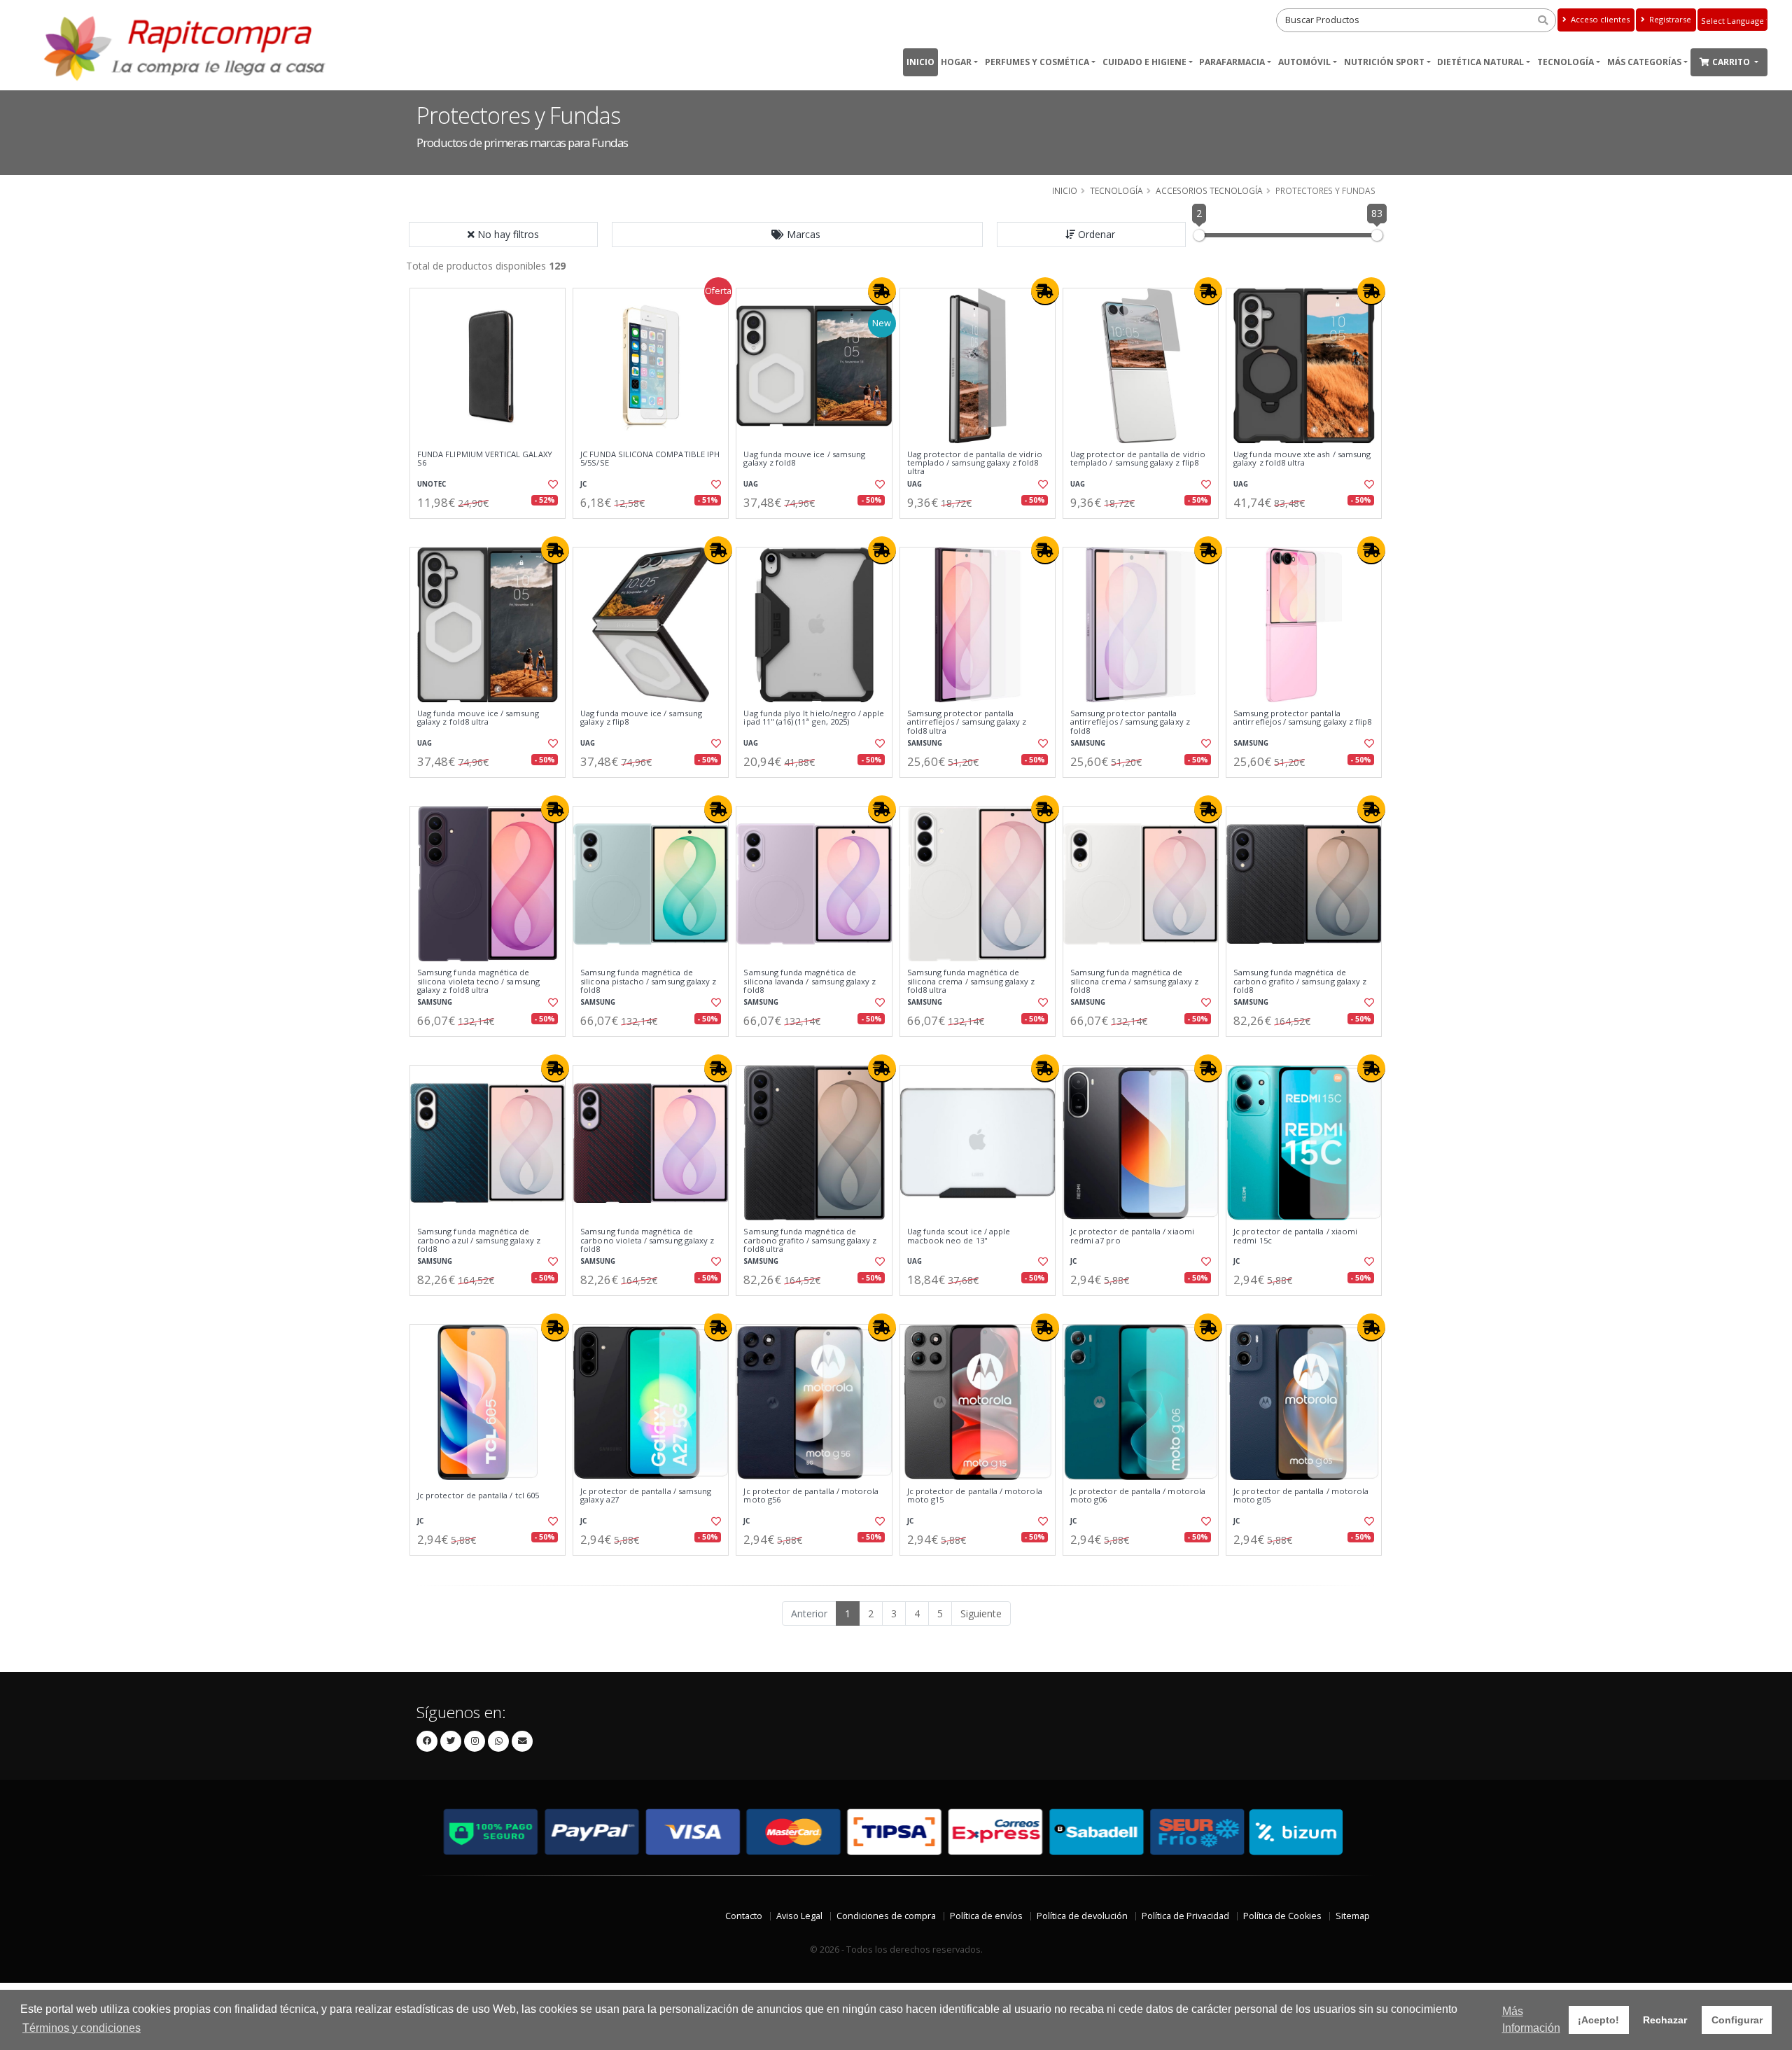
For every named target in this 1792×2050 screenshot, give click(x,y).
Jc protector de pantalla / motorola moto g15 (975, 1496)
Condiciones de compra (886, 1916)
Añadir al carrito (492, 530)
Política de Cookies (1282, 1916)
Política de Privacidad (1185, 1916)
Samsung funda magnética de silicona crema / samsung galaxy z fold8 (1134, 981)
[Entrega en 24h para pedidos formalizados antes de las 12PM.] (882, 291)
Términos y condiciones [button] (82, 2028)
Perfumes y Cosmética (1037, 62)
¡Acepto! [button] (1598, 2020)
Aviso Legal (799, 1916)
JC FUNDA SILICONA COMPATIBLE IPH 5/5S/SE (650, 459)
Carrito (1732, 62)
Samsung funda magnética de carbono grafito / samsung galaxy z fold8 (1300, 981)
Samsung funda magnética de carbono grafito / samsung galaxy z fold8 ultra (810, 1240)
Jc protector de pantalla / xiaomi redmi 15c (1295, 1236)
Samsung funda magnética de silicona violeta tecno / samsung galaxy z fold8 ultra (478, 981)
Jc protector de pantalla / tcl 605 (478, 1495)
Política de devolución (1082, 1916)
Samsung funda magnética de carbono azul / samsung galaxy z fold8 (479, 1240)
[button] (797, 235)
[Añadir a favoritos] (552, 484)
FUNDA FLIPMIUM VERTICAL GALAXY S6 (485, 459)
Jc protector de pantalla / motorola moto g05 (1301, 1496)
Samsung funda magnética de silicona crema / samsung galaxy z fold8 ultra (971, 981)
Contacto (744, 1916)
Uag (751, 484)
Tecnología (1566, 62)
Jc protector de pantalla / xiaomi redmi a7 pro (1132, 1236)
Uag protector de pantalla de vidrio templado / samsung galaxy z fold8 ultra (975, 463)
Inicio (920, 62)
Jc (583, 484)
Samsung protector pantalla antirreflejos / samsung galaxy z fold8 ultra (967, 722)
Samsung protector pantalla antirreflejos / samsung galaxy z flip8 (1302, 718)
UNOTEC (432, 484)
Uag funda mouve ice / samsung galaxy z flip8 (641, 718)
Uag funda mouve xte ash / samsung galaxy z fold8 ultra (1302, 459)
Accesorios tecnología (1209, 190)
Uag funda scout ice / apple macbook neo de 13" (959, 1236)
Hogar (956, 62)
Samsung (925, 743)
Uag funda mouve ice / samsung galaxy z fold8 (804, 459)
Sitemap (1353, 1916)
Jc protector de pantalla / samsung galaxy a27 (646, 1496)
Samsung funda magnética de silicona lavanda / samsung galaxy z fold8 (810, 981)
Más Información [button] (1531, 2020)
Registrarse (1669, 19)
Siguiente (981, 1613)
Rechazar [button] (1665, 2020)
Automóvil (1304, 62)
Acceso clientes (1599, 19)
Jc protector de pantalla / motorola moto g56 (811, 1496)
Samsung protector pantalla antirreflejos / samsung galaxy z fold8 (1130, 722)
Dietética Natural (1480, 62)
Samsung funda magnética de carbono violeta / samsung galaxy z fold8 (647, 1240)
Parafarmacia (1232, 62)
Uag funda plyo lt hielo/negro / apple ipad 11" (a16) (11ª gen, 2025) (814, 718)
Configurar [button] (1737, 2020)
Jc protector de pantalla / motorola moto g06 (1138, 1496)
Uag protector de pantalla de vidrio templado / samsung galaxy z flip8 (1138, 459)
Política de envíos (986, 1916)
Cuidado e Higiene (1144, 62)
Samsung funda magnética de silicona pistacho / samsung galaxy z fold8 (648, 981)
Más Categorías (1644, 62)
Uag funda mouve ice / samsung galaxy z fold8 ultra (478, 718)
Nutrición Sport (1384, 62)
